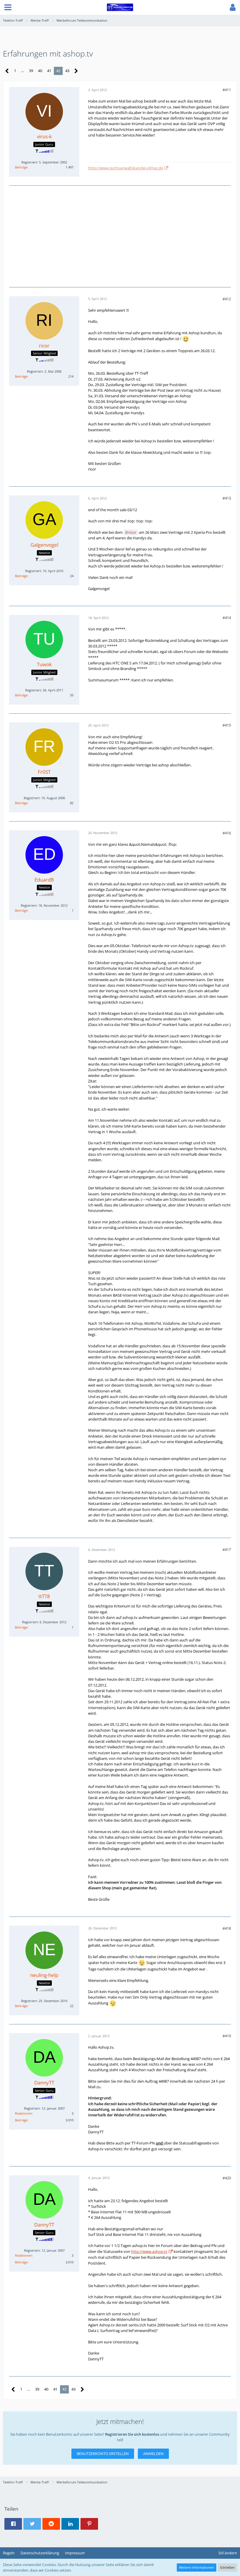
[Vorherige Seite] (7, 71)
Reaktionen (24, 2113)
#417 (227, 1549)
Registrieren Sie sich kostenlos (132, 2434)
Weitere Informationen (197, 2567)
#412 (227, 299)
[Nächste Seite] (76, 71)
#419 (227, 2036)
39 (31, 71)
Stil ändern (228, 2553)
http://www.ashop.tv (149, 2251)
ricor (132, 532)
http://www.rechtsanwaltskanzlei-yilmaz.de (126, 168)
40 (40, 71)
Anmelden (153, 2454)
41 (49, 71)
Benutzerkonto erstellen (103, 2454)
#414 (227, 618)
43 (67, 71)
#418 (227, 1928)
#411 (227, 90)
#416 (227, 833)
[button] (8, 7)
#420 (227, 2178)
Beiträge (21, 167)
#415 (227, 725)
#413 (227, 498)
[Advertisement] (120, 236)
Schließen (227, 2567)
